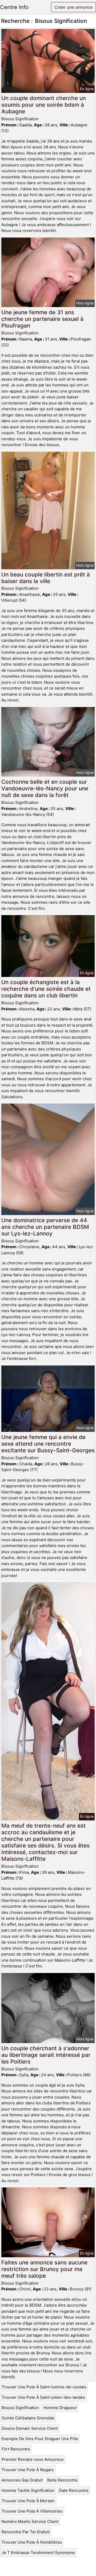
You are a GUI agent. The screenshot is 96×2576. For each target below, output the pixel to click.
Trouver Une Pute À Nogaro (28, 2470)
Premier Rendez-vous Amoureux (33, 2459)
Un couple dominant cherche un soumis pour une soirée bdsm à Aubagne (44, 105)
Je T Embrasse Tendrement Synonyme (38, 2553)
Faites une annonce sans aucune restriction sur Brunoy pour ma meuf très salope (44, 2269)
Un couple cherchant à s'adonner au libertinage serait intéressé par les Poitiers (46, 2055)
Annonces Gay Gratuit (22, 2480)
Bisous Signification (20, 2408)
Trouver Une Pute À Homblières (32, 2542)
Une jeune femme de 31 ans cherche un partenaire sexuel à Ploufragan (42, 319)
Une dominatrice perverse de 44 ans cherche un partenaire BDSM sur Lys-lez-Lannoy (45, 1227)
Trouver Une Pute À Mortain (28, 2501)
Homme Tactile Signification (28, 2490)
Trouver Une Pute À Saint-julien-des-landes (43, 2397)
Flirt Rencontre (16, 2449)
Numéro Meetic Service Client (30, 2521)
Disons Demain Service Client (30, 2428)
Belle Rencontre (62, 2480)
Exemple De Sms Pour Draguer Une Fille (40, 2439)
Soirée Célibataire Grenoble (28, 2418)
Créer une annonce (73, 7)
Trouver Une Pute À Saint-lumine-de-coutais (44, 2387)
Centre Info (14, 7)
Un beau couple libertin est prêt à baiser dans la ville (46, 578)
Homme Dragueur (60, 2408)
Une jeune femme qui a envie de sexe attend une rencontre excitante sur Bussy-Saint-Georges (48, 1444)
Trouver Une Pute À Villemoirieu (32, 2511)
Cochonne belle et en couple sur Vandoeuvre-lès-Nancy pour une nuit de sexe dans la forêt (45, 788)
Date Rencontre (74, 2490)
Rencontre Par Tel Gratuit (26, 2532)
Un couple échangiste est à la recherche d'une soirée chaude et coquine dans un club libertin (46, 989)
